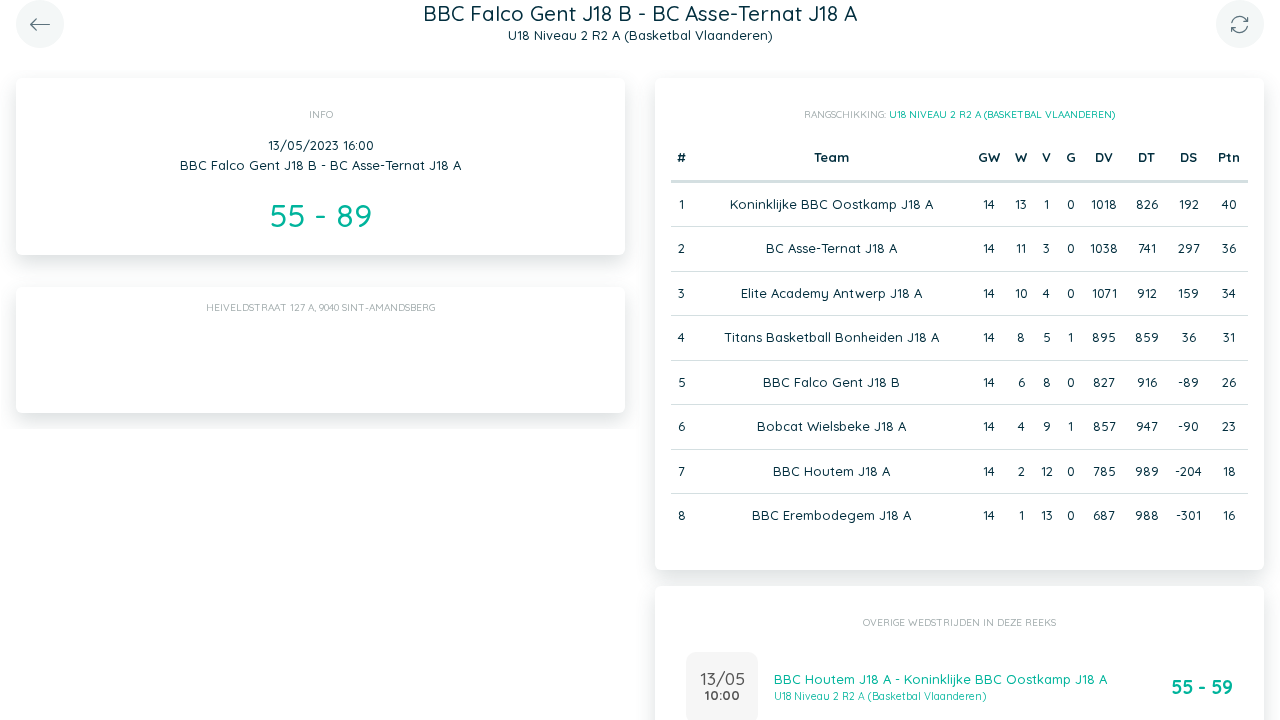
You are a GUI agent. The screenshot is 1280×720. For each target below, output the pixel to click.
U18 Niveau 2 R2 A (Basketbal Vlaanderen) (1002, 114)
